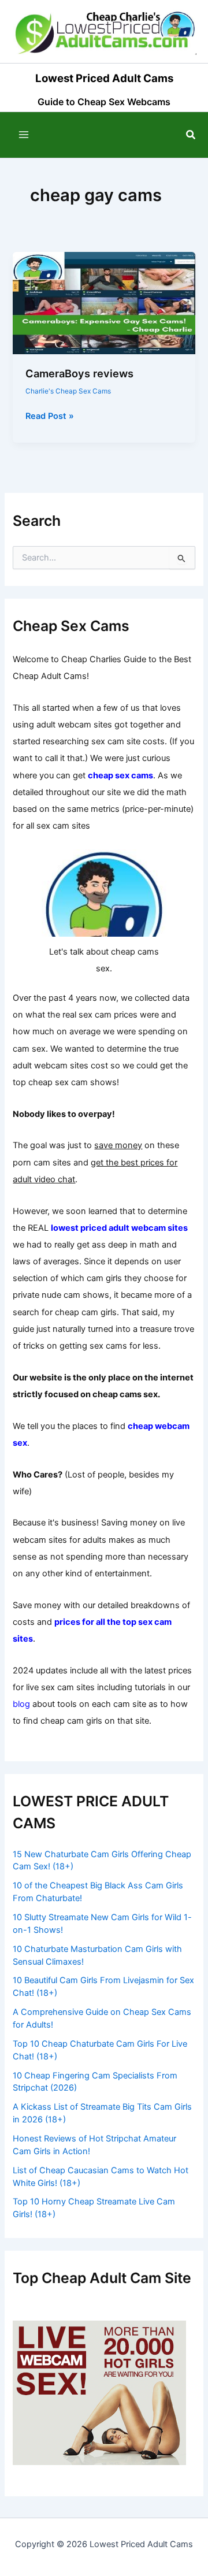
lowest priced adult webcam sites (119, 1228)
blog (21, 1704)
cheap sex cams (120, 775)
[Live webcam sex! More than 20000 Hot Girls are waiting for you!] (99, 2392)
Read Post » (50, 417)
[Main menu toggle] (24, 135)
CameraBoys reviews (79, 373)
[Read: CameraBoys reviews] (104, 302)
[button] (191, 135)
